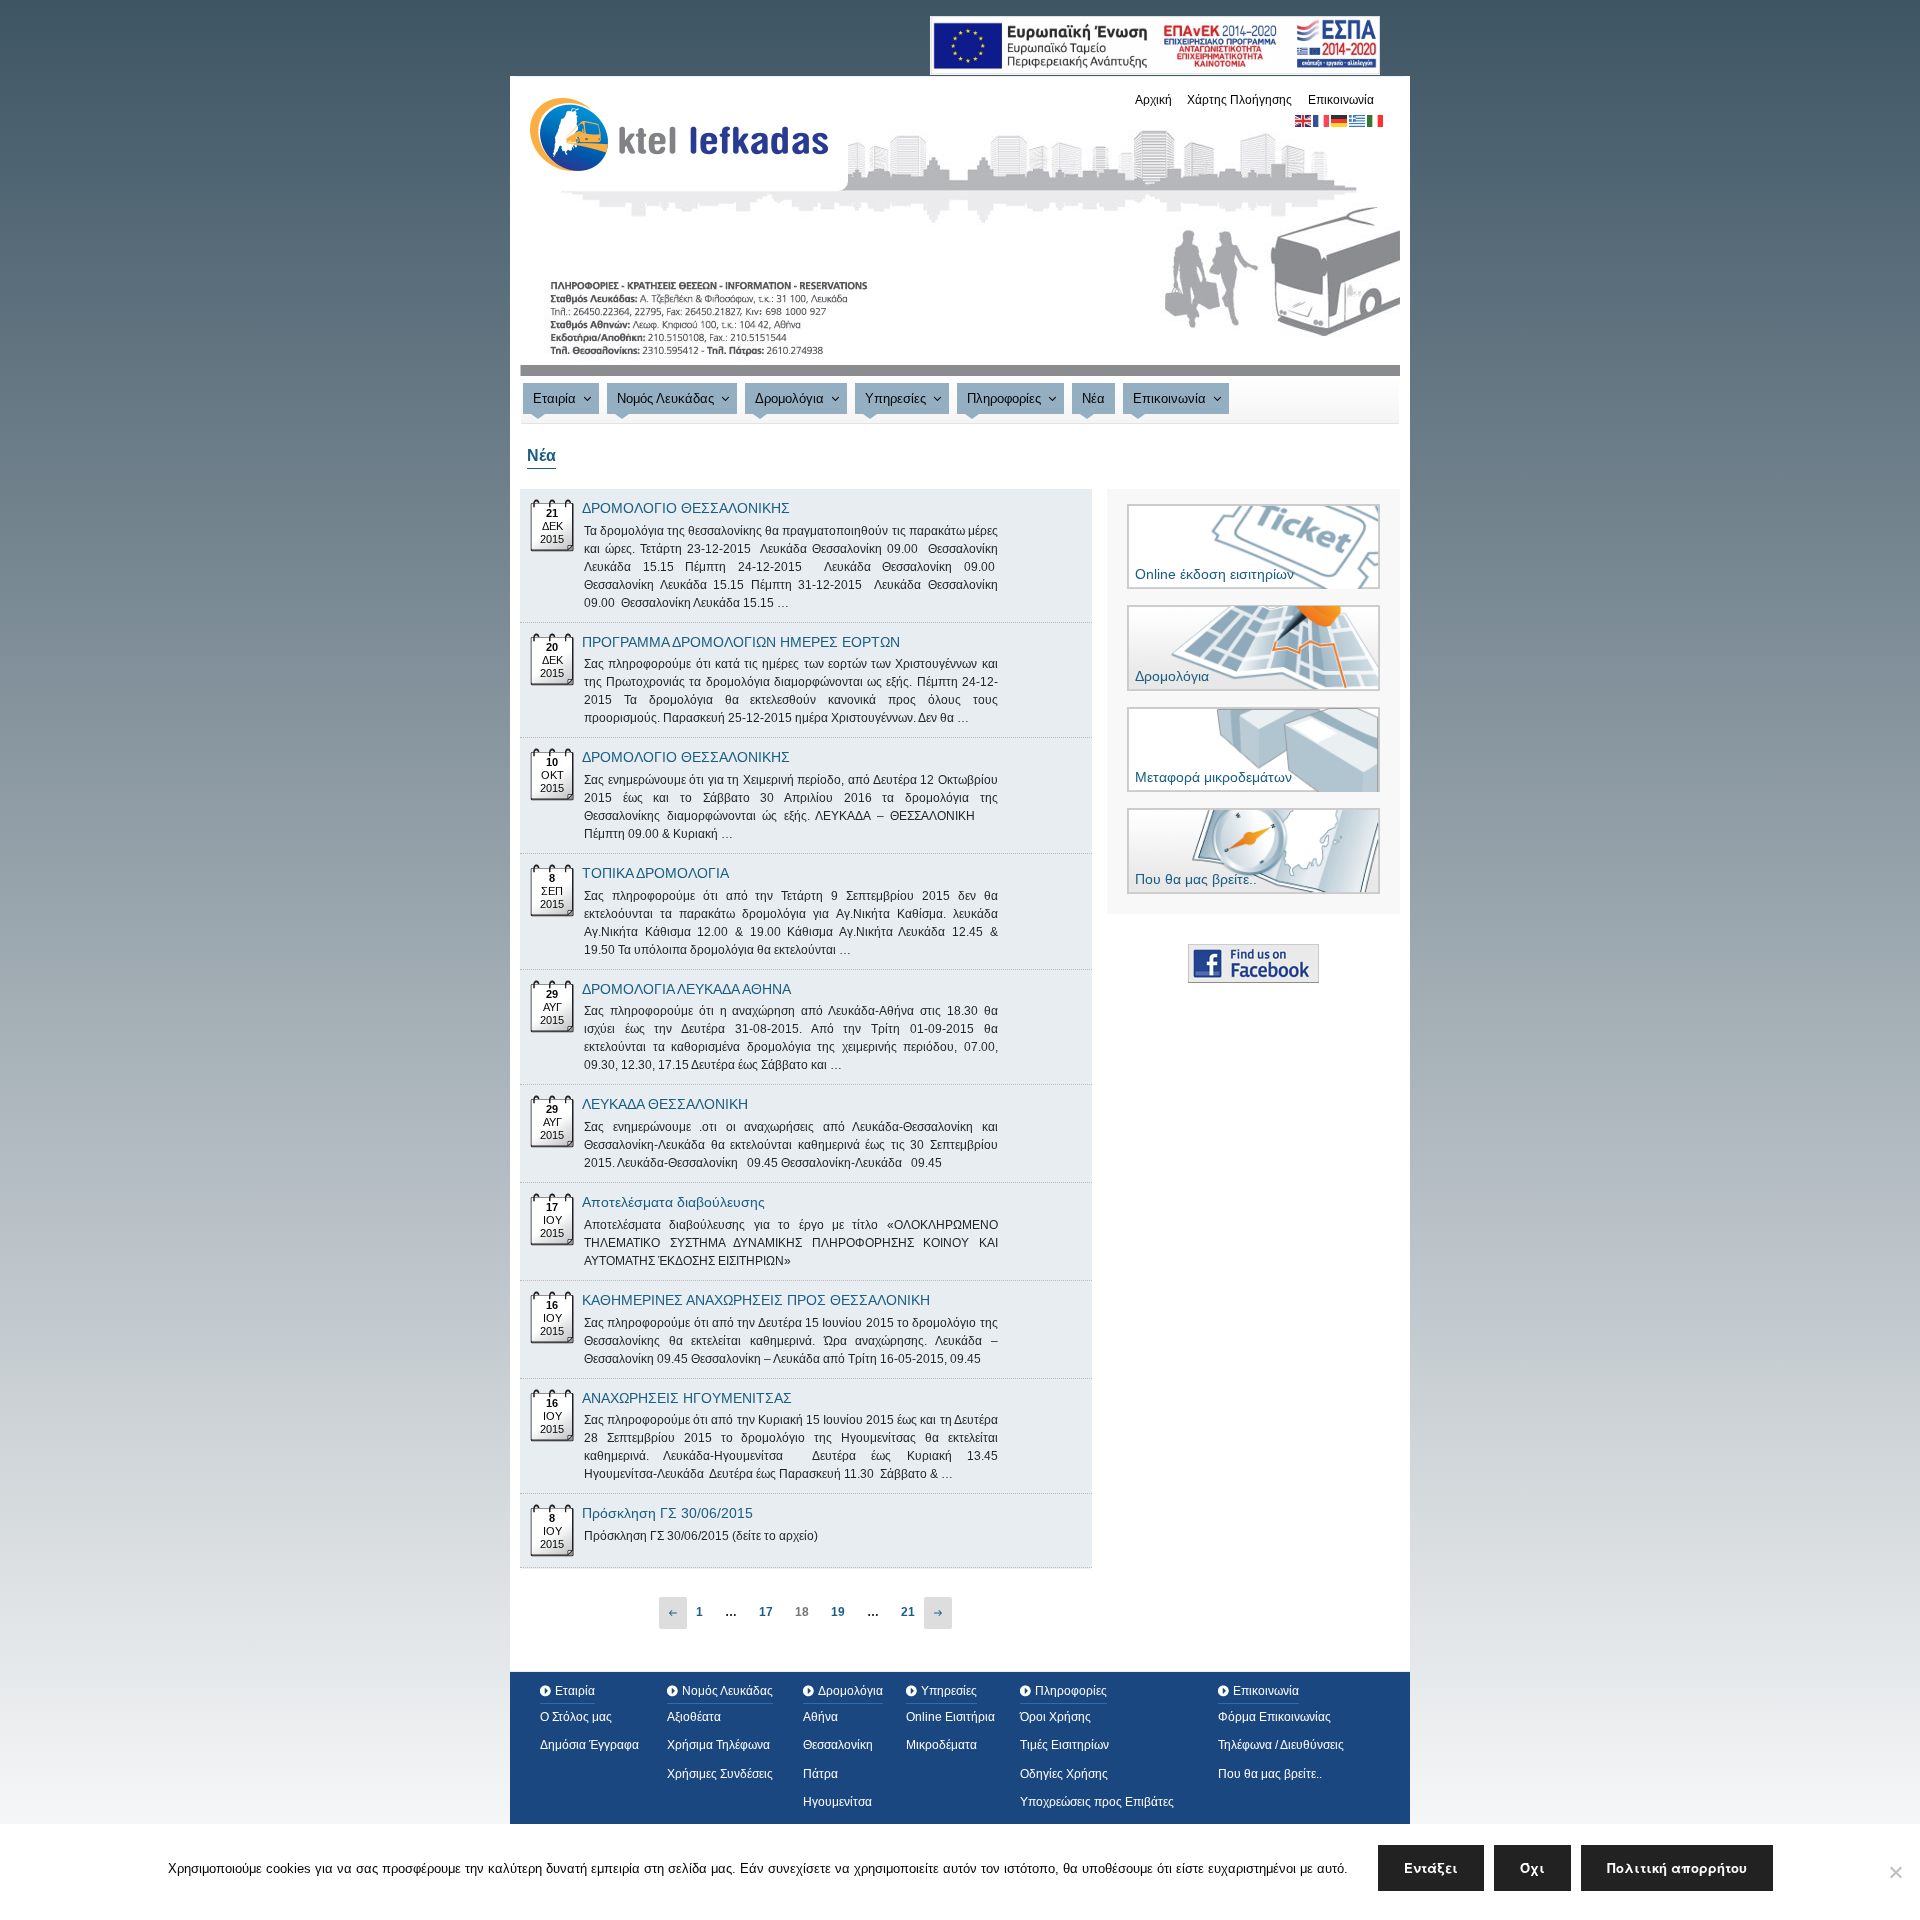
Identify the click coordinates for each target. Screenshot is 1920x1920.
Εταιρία (554, 398)
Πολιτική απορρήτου (1677, 1867)
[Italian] (1376, 120)
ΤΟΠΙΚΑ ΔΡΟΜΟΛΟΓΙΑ (655, 873)
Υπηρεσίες (895, 398)
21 (908, 1612)
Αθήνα (820, 1717)
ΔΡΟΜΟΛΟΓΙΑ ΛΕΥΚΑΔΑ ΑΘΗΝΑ (686, 989)
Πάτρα (820, 1774)
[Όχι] (1895, 1872)
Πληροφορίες (1004, 398)
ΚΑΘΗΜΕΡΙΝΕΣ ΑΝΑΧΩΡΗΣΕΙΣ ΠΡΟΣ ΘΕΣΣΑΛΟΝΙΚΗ (756, 1300)
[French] (1322, 120)
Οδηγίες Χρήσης (1064, 1774)
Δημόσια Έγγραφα (589, 1745)
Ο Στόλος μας (576, 1717)
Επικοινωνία (1341, 100)
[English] (1304, 120)
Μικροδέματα (941, 1745)
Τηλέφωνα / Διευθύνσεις (1281, 1745)
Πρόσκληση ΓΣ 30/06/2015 (667, 1513)
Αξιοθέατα (694, 1717)
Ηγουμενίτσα (837, 1802)
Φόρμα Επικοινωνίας (1274, 1717)
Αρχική (1153, 100)
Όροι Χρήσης (1055, 1717)
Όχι (1532, 1867)
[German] (1340, 120)
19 (838, 1612)
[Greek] (1358, 120)
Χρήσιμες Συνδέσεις (720, 1774)
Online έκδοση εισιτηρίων (1214, 574)
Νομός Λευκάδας (665, 398)
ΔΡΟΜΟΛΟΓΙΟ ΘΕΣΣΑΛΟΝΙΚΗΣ (686, 508)
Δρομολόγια (789, 398)
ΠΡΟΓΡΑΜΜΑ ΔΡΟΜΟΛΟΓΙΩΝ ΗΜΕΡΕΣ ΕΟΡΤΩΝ (741, 642)
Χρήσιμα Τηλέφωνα (718, 1745)
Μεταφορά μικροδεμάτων (1213, 777)
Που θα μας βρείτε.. (1196, 879)
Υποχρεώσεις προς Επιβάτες (1097, 1802)
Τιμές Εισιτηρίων (1064, 1745)
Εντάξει (1431, 1867)
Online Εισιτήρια (950, 1717)
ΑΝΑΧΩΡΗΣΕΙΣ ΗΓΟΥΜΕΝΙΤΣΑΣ (687, 1398)
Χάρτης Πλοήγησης (1239, 100)
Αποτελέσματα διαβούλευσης (673, 1202)
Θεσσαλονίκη (838, 1745)
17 (766, 1612)
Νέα (1093, 398)
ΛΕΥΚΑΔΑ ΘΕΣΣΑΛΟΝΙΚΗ (665, 1104)
